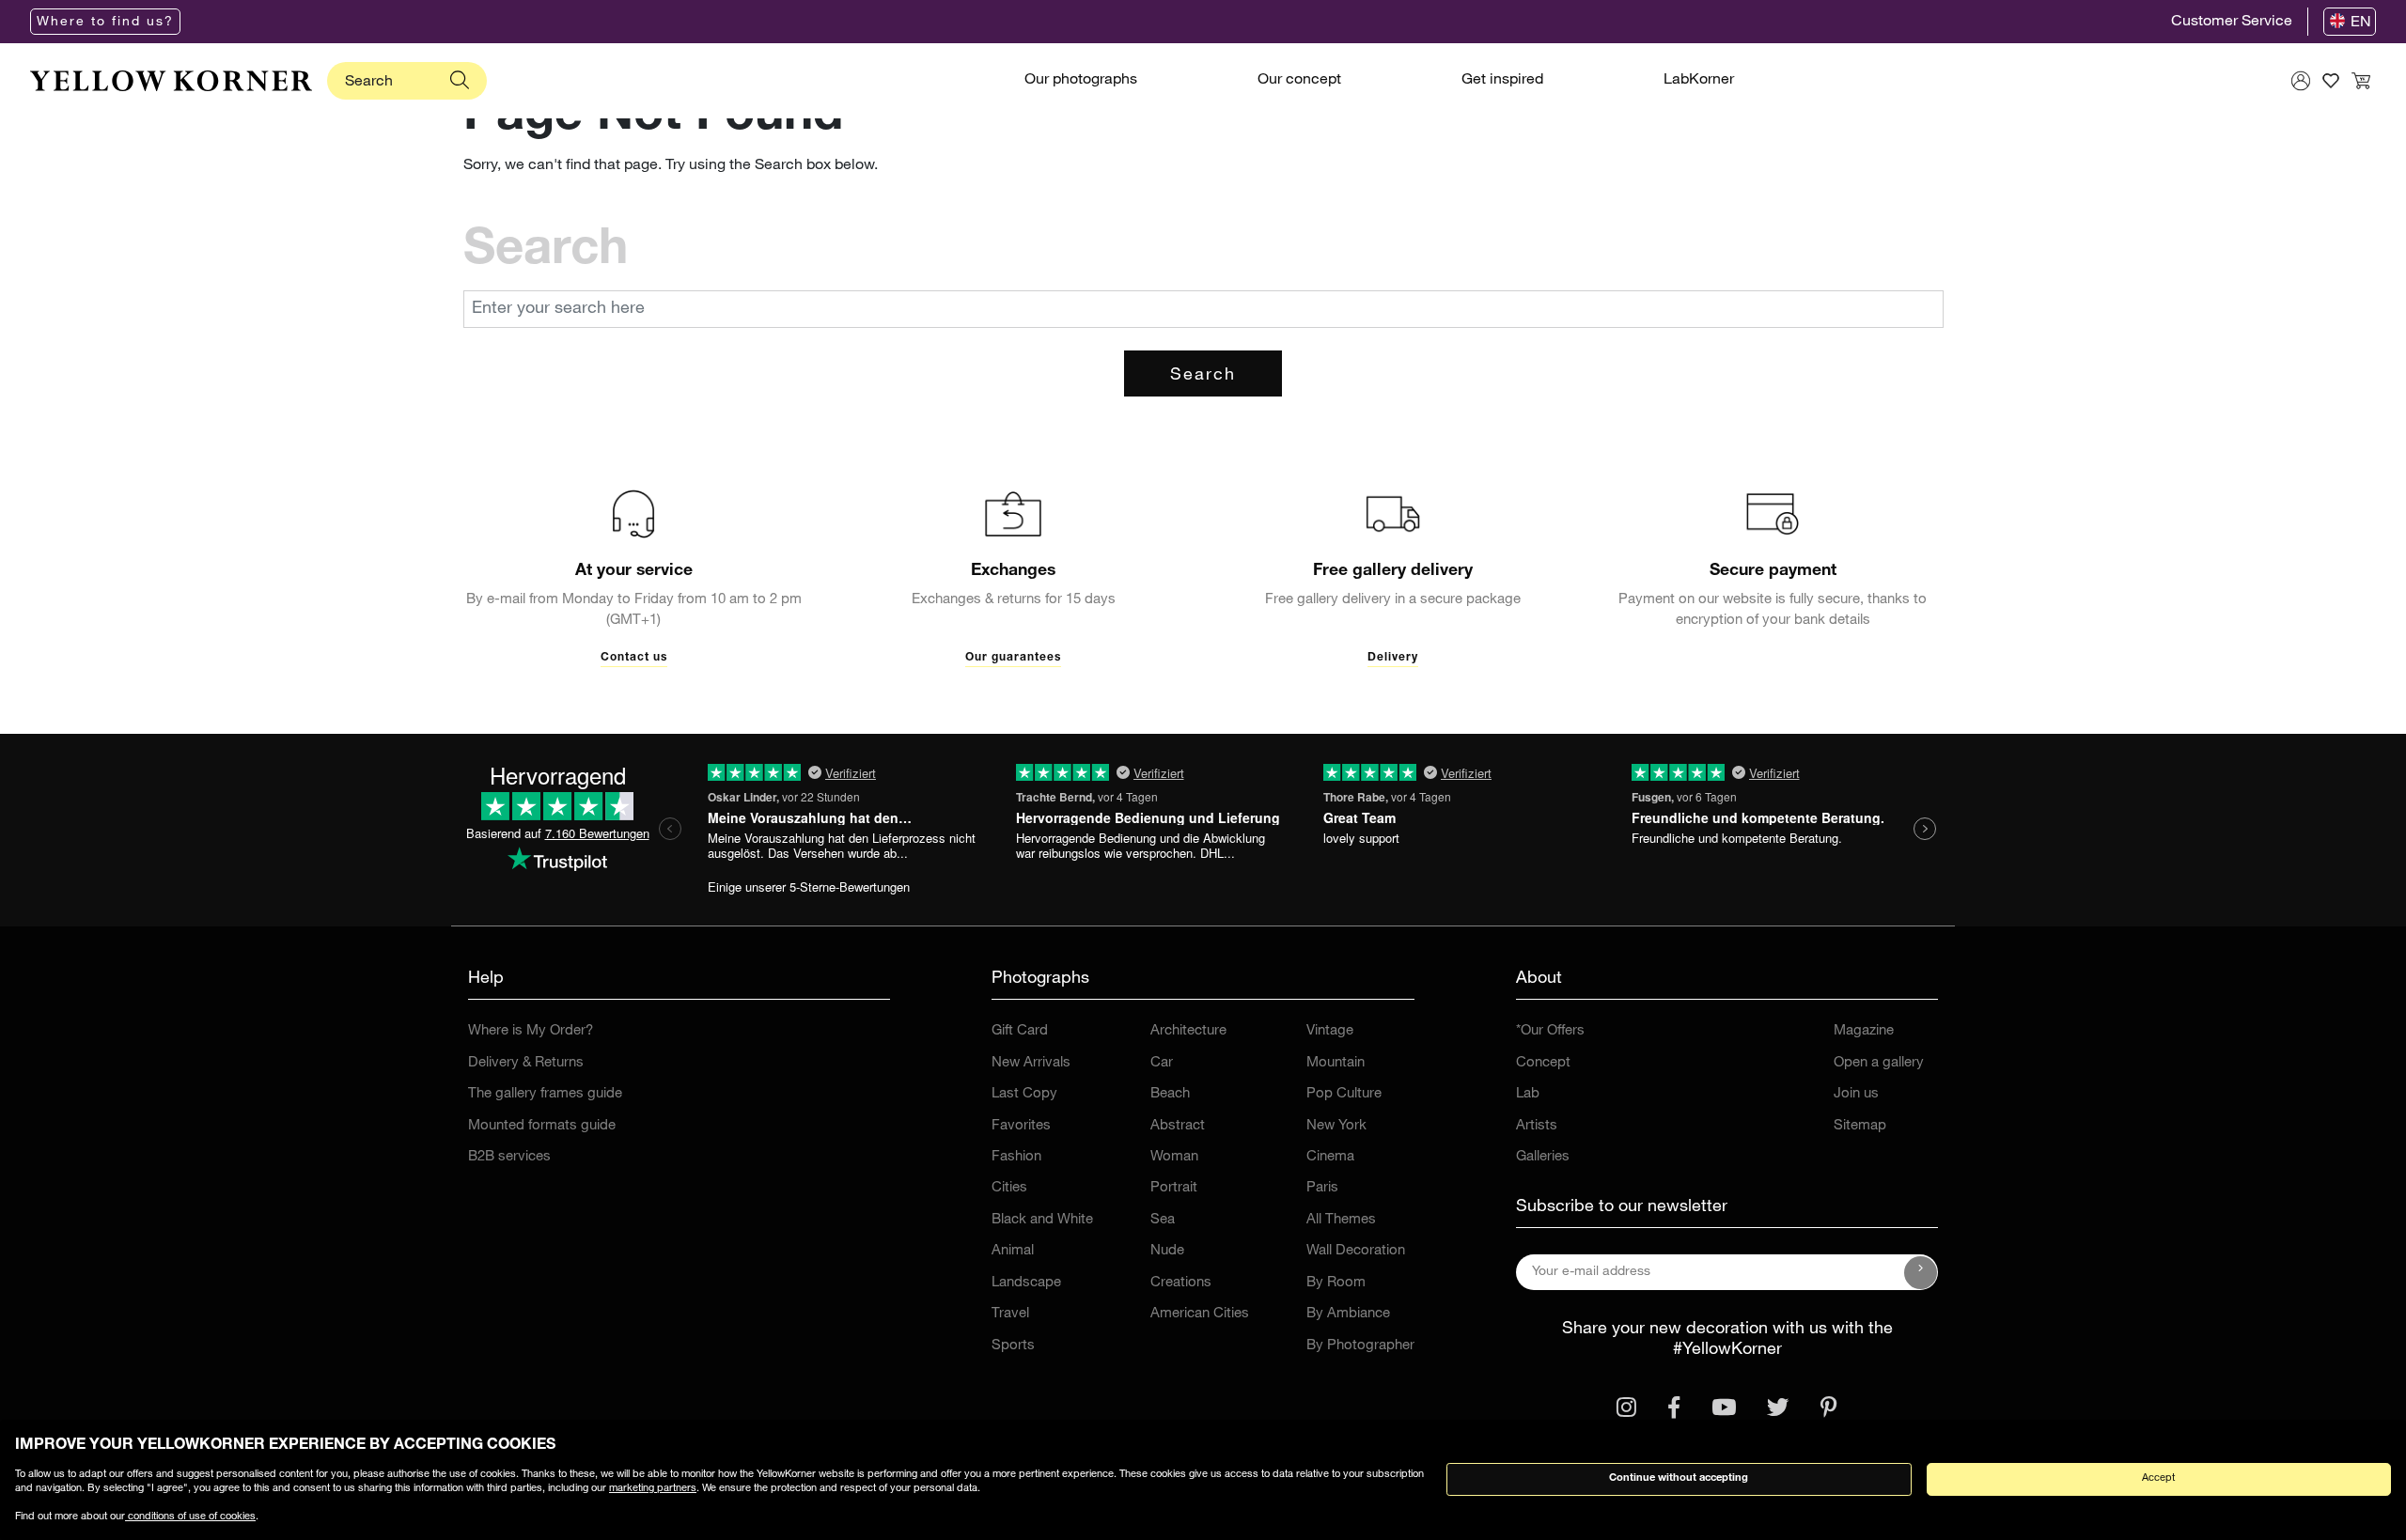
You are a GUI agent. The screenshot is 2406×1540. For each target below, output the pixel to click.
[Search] (460, 81)
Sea (1163, 1220)
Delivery (1393, 658)
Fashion (1016, 1157)
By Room (1336, 1283)
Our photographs (1081, 81)
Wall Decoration (1356, 1251)
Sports (1013, 1346)
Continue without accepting (1679, 1478)
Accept (2158, 1478)
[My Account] (2301, 81)
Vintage (1330, 1031)
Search (1203, 376)
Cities (1009, 1188)
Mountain (1336, 1063)
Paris (1322, 1188)
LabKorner (1699, 81)
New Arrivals (1031, 1063)
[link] (171, 81)
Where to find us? (105, 23)
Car (1162, 1063)
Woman (1174, 1157)
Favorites (1021, 1126)
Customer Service (2232, 23)
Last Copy (1024, 1094)
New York (1336, 1126)
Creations (1181, 1283)
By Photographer (1360, 1346)
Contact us (634, 658)
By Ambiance (1348, 1314)
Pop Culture (1344, 1094)
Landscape (1026, 1283)
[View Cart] (2361, 81)
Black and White (1042, 1220)
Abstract (1178, 1126)
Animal (1013, 1251)
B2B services (509, 1157)
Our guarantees (1013, 658)
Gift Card (1020, 1031)
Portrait (1174, 1188)
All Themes (1341, 1220)
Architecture (1188, 1031)
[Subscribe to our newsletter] (1921, 1272)
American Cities (1200, 1314)
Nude (1167, 1251)
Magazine (1864, 1031)
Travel (1010, 1314)
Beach (1170, 1094)
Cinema (1330, 1157)
